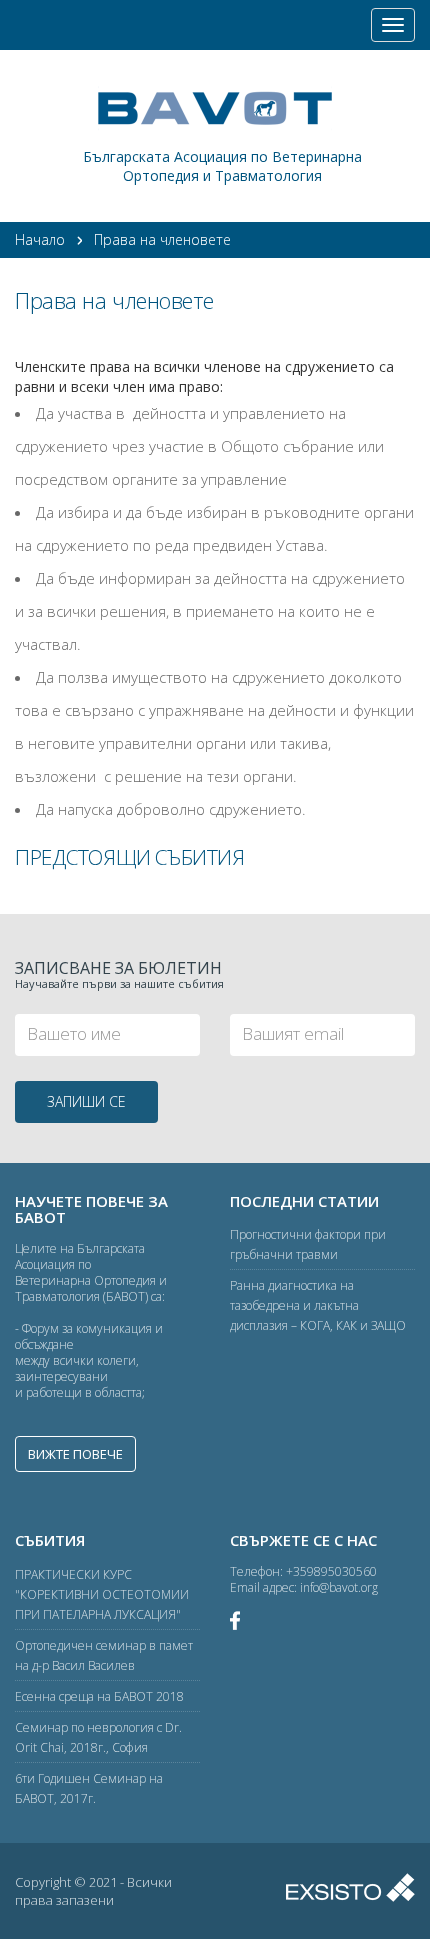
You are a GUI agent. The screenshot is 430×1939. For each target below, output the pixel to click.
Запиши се (86, 1101)
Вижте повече (75, 1454)
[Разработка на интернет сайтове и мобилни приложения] (322, 1887)
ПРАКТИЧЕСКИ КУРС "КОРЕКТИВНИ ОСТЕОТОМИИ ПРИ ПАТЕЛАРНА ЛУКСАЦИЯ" (102, 1594)
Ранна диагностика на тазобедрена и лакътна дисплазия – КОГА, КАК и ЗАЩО (318, 1305)
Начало (42, 239)
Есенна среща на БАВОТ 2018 (99, 1696)
